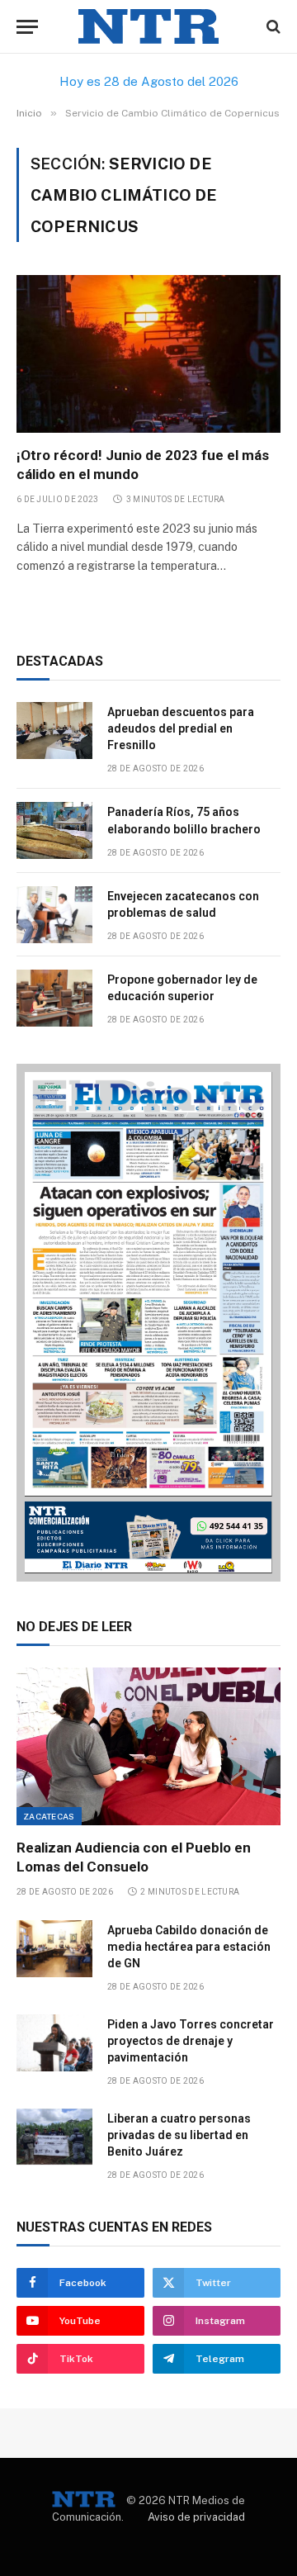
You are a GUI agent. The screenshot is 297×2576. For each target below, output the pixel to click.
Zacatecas (49, 1816)
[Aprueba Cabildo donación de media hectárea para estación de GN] (54, 1949)
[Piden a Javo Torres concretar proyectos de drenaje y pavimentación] (54, 2043)
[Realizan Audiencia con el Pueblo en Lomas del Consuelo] (148, 1746)
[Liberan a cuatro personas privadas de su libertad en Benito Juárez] (54, 2137)
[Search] (272, 27)
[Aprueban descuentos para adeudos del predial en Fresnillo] (54, 731)
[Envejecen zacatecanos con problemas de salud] (54, 915)
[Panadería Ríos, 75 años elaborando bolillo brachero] (54, 830)
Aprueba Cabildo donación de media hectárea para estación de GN (189, 1947)
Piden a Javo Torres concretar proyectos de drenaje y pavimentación (191, 2041)
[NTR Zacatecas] (148, 27)
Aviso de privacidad (196, 2517)
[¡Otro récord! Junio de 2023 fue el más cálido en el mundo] (148, 353)
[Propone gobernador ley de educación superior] (54, 998)
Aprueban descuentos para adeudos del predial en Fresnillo (181, 728)
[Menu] (27, 27)
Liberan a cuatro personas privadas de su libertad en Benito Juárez (179, 2135)
